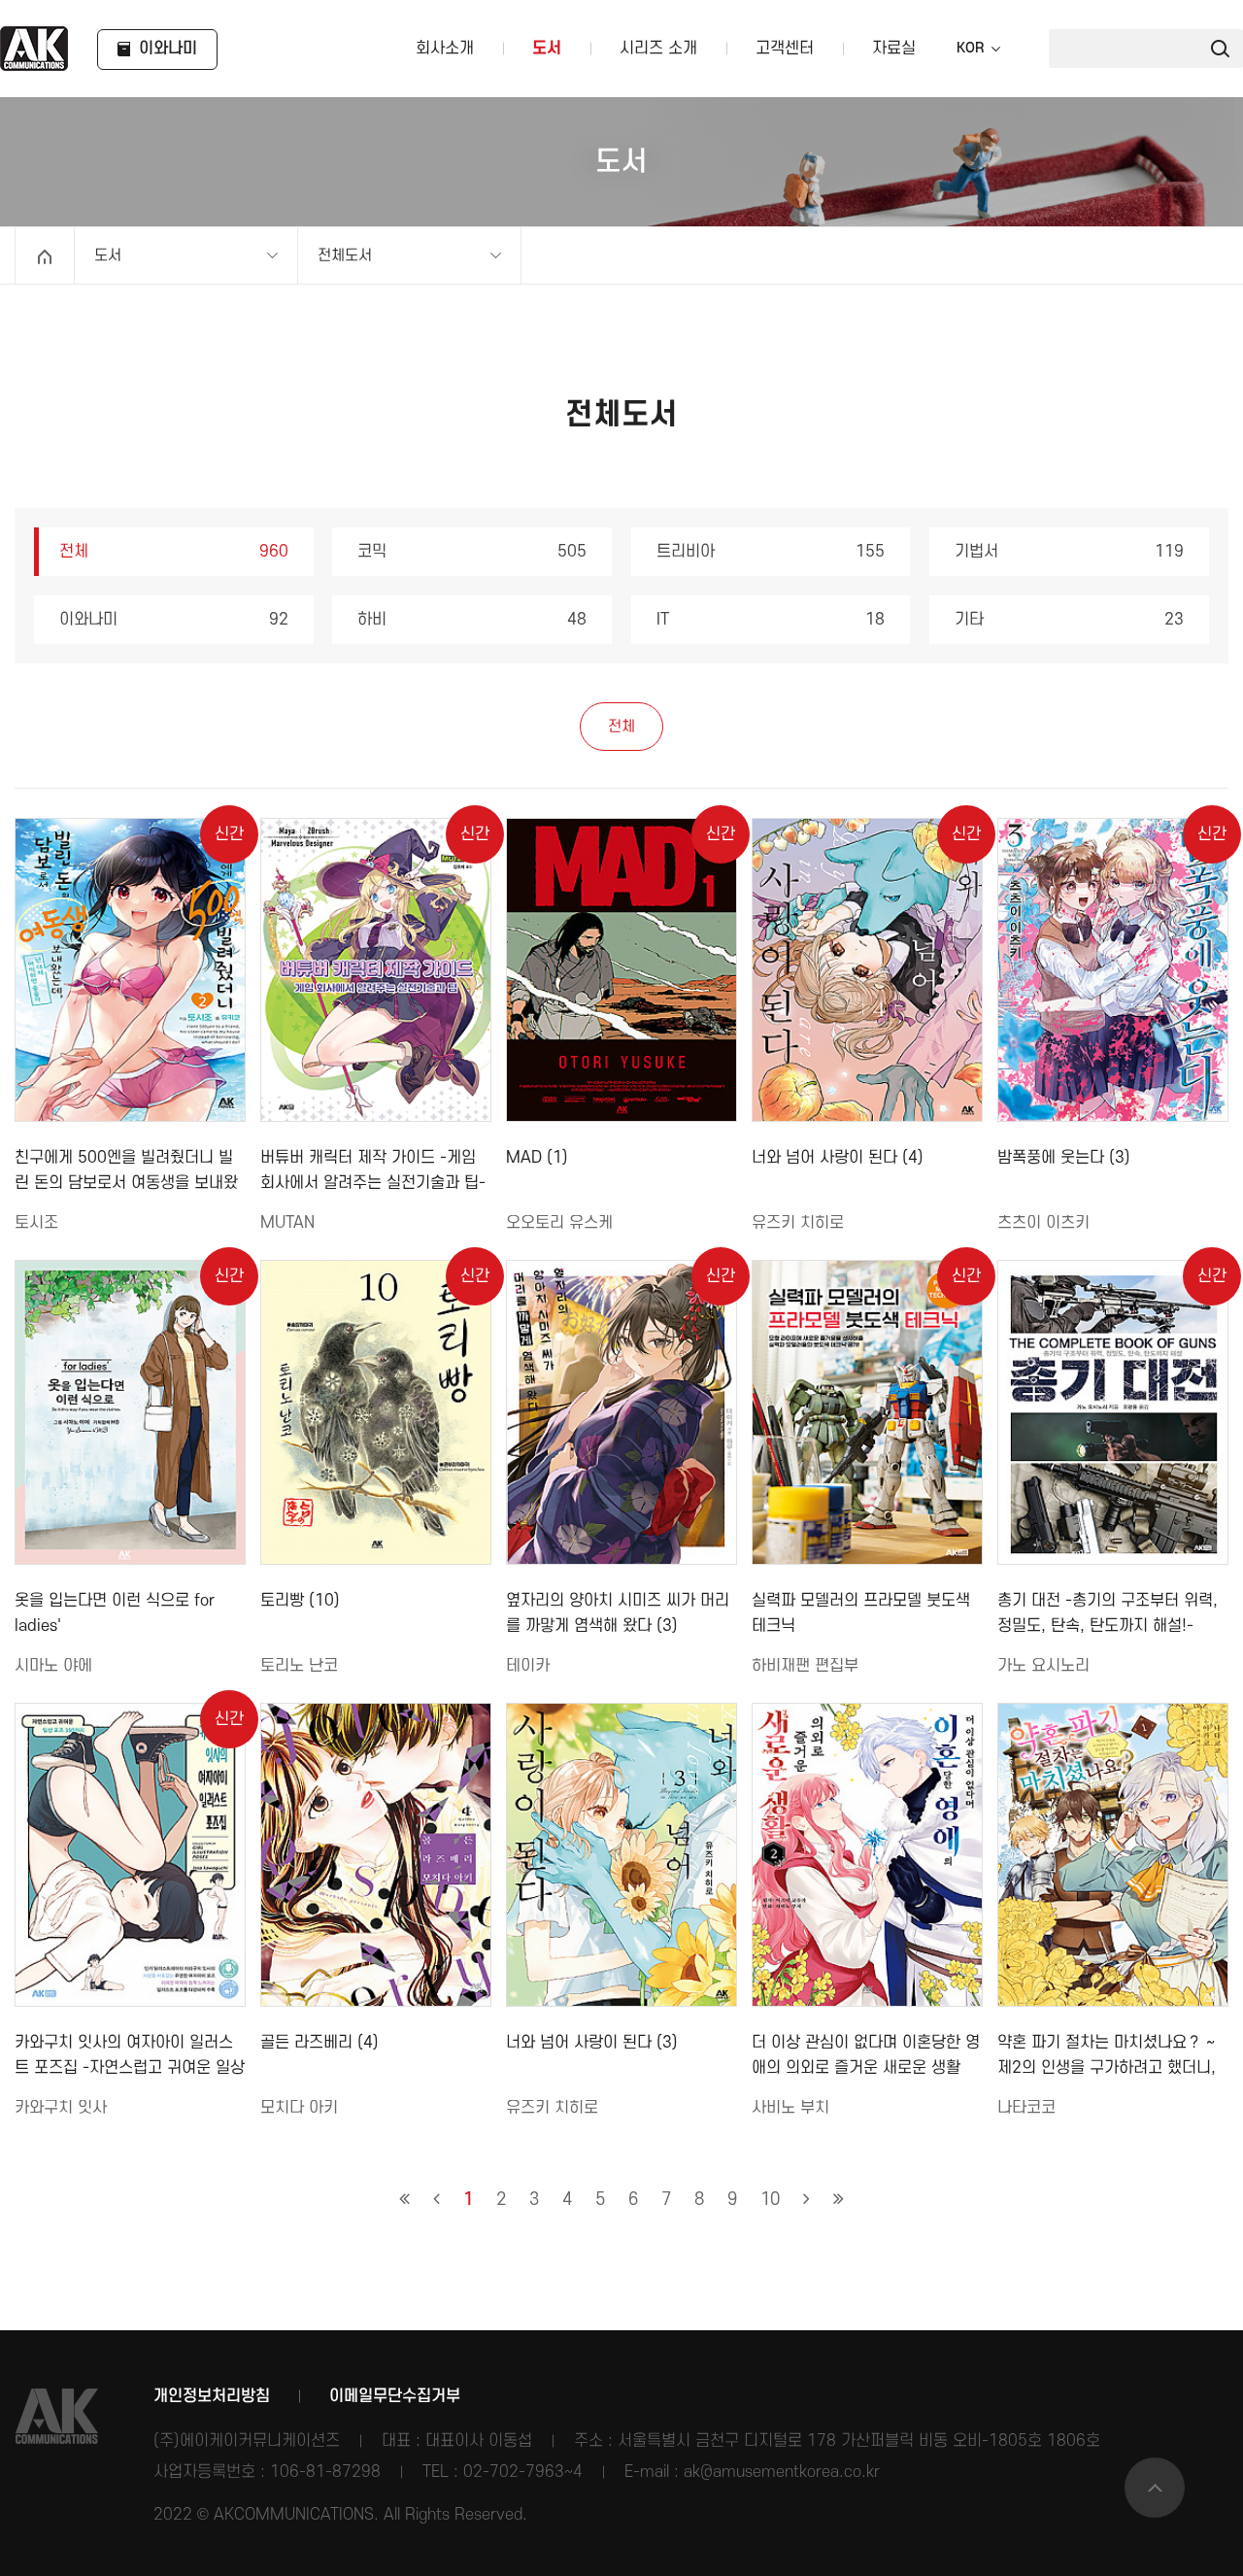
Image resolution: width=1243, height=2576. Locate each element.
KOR (970, 49)
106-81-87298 (325, 2472)
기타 (1069, 620)
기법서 (1069, 552)
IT (771, 620)
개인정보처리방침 (212, 2396)
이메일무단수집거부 (395, 2396)
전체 (174, 552)
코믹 (472, 552)
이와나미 (174, 620)
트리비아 (771, 552)
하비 (472, 620)
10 (770, 2200)
